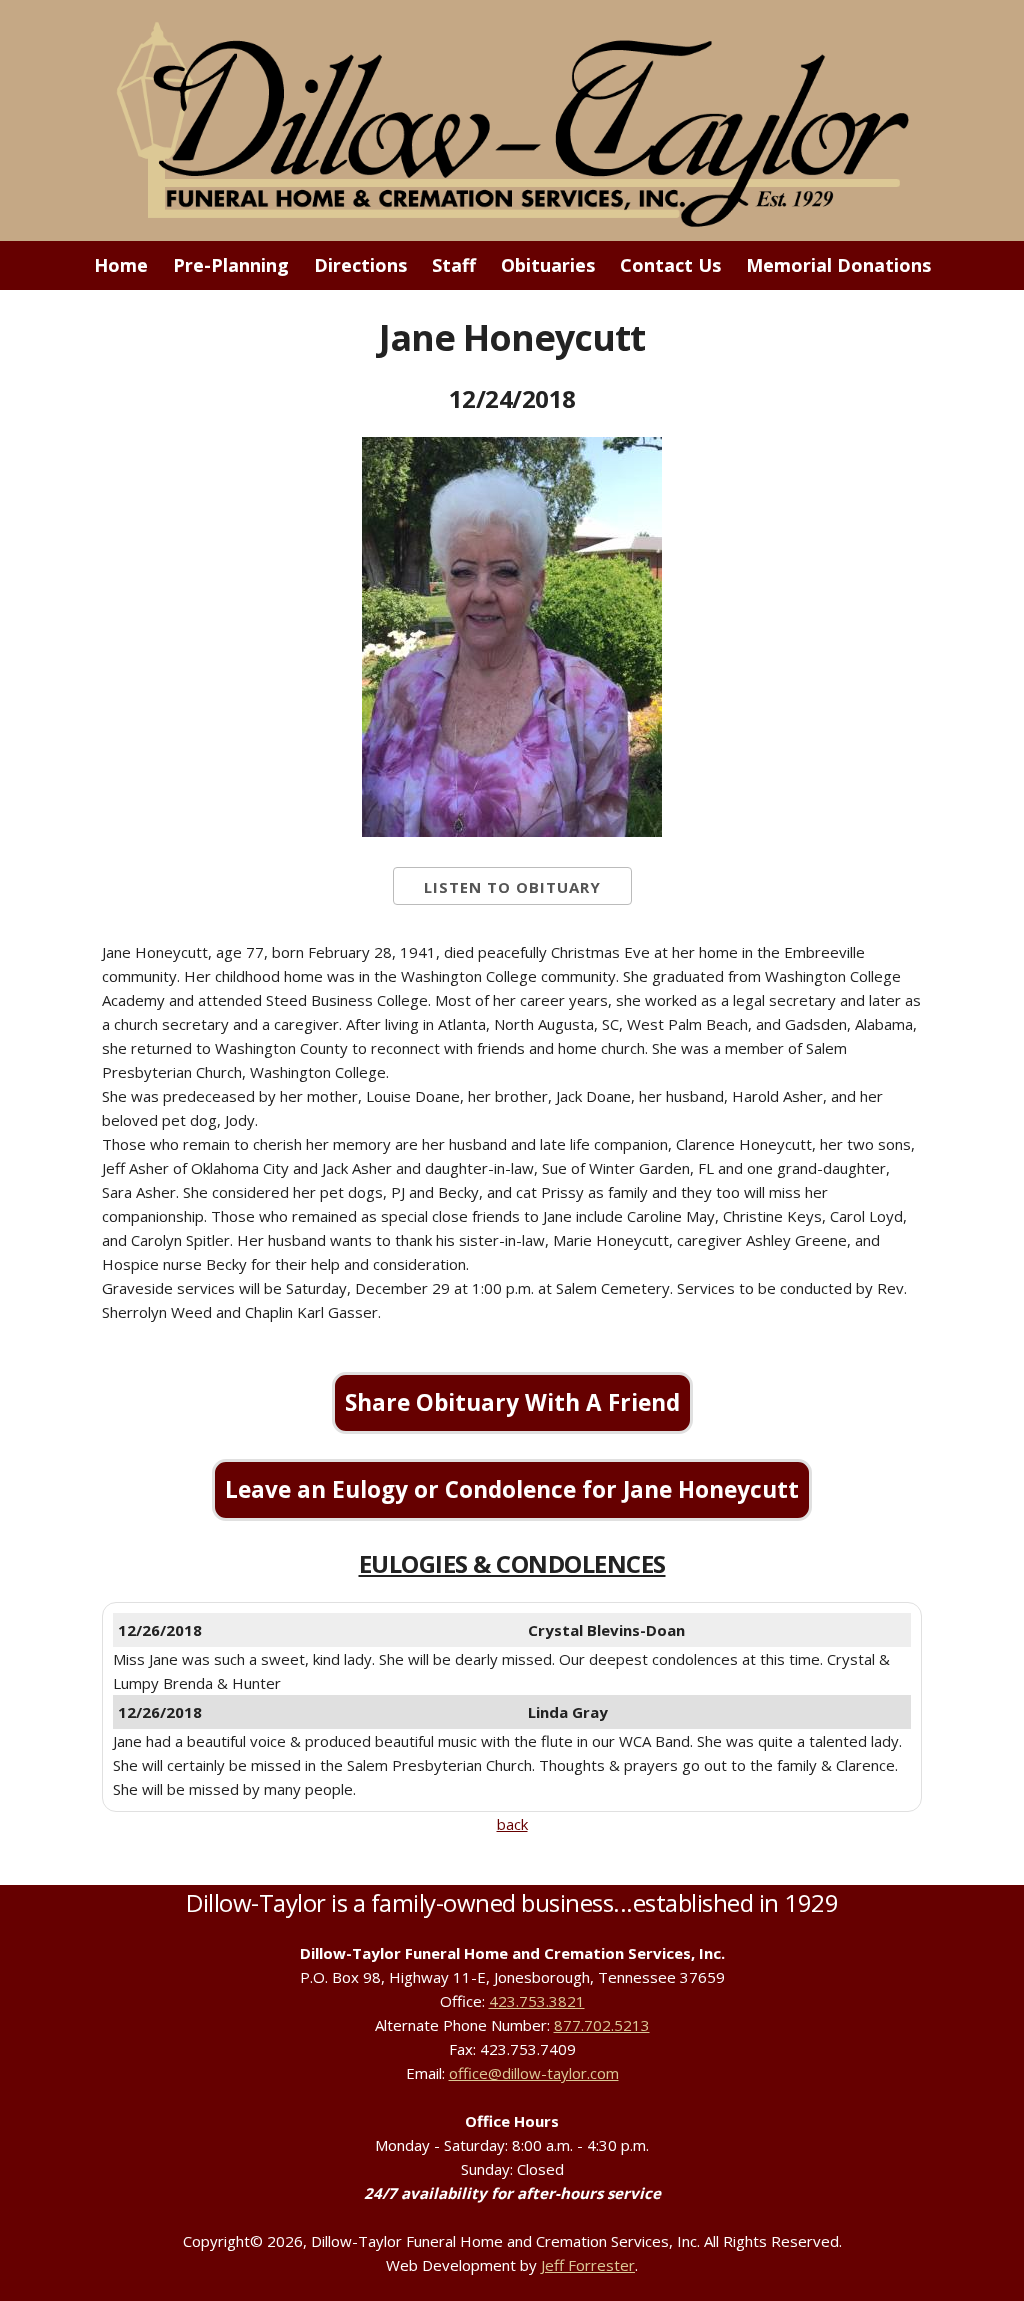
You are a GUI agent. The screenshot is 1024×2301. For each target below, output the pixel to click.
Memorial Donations (838, 265)
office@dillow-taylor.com (534, 2073)
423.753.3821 (537, 2001)
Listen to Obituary (512, 887)
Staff (454, 265)
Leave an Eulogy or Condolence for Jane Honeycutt (512, 1489)
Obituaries (548, 265)
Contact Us (670, 265)
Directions (360, 265)
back (512, 1824)
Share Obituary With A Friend (512, 1402)
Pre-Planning (231, 265)
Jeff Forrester (588, 2265)
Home (121, 265)
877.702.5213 (602, 2025)
